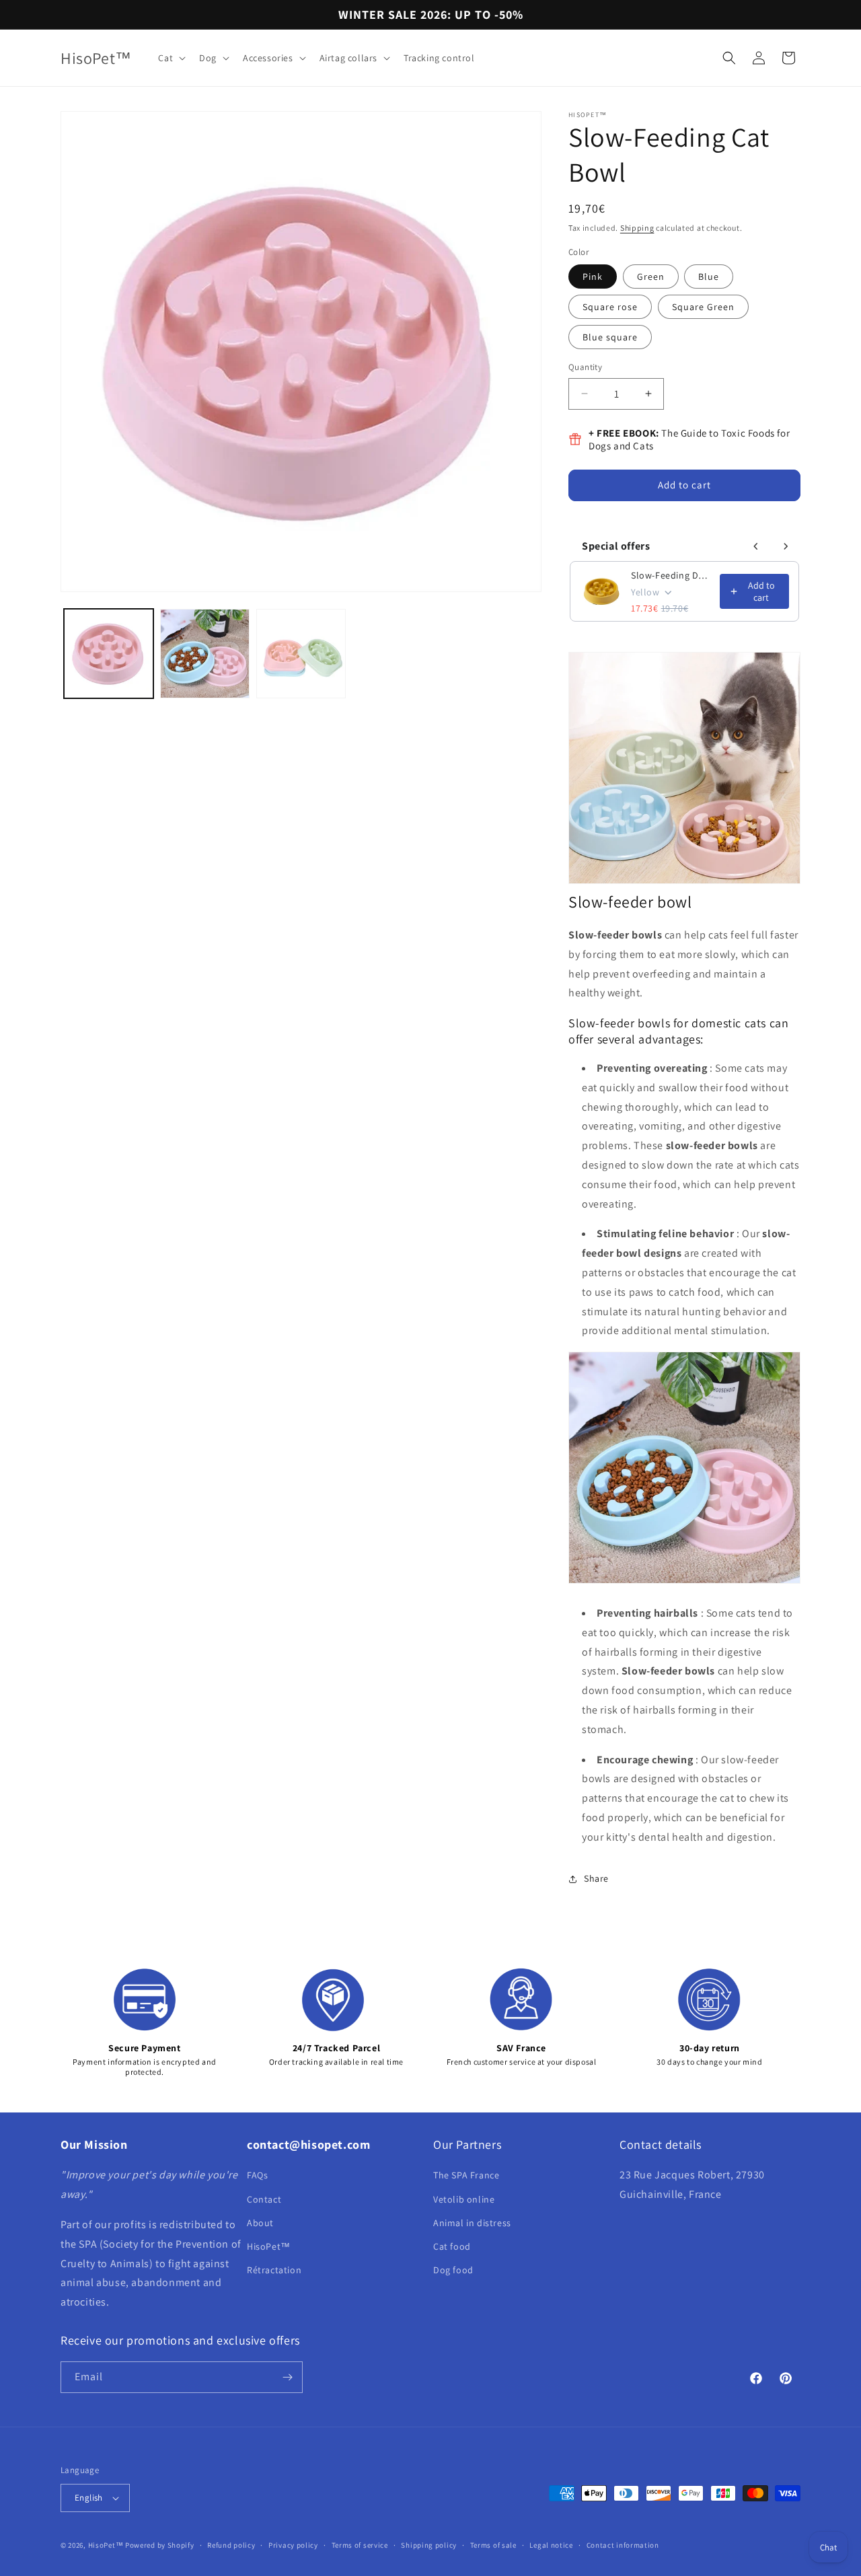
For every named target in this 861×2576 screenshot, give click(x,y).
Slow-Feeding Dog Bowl (671, 575)
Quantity (585, 367)
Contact (264, 2199)
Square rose (610, 307)
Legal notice (551, 2545)
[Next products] (786, 546)
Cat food (452, 2246)
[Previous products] (756, 546)
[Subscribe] (287, 2377)
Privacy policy (293, 2545)
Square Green (703, 307)
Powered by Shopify (160, 2545)
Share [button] (596, 1878)
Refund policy (231, 2545)
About (260, 2223)
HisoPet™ (269, 2246)
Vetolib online (464, 2199)
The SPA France (466, 2175)
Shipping (637, 228)
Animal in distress (472, 2223)
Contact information (623, 2545)
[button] (171, 58)
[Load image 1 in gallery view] (109, 654)
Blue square (610, 337)
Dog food (453, 2270)
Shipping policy (429, 2545)
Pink (593, 277)
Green (651, 277)
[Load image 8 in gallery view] (301, 654)
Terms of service (360, 2545)
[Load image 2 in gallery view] (205, 654)
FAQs (257, 2175)
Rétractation (274, 2270)
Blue (709, 277)
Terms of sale (493, 2545)
